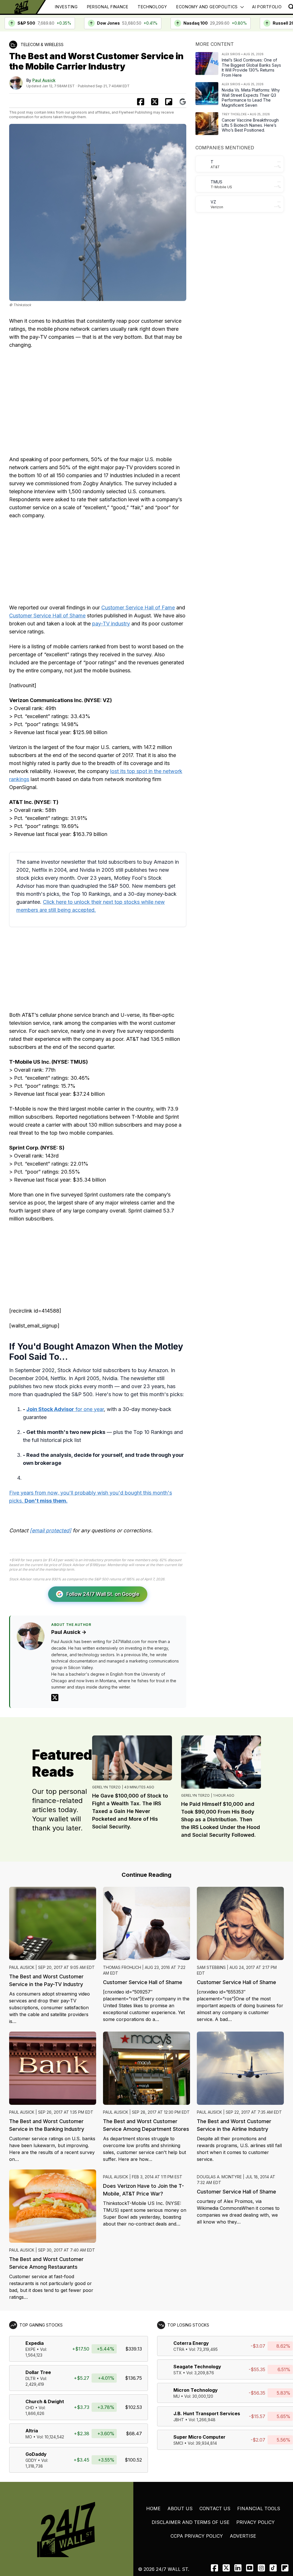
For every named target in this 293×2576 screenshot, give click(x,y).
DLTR (30, 2378)
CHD (30, 2408)
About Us (180, 2508)
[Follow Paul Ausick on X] (55, 1698)
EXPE (30, 2349)
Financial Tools (259, 2508)
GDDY (31, 2460)
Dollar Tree (38, 2372)
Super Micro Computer (199, 2437)
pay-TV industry (111, 624)
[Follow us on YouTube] (250, 2568)
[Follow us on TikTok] (273, 2568)
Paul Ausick (44, 80)
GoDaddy (36, 2454)
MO (29, 2437)
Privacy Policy (256, 2522)
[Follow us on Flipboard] (169, 102)
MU (177, 2396)
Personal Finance (108, 7)
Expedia (35, 2343)
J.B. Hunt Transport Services (207, 2413)
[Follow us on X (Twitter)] (226, 2568)
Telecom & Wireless (42, 44)
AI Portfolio (267, 7)
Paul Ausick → (69, 1632)
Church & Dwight (45, 2401)
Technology (152, 7)
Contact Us (215, 2508)
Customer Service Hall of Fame (138, 608)
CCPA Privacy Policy (197, 2536)
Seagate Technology (197, 2367)
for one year (65, 1409)
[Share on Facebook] (141, 102)
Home (153, 2508)
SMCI (178, 2443)
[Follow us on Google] (183, 102)
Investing (66, 7)
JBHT (179, 2420)
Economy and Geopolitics (207, 7)
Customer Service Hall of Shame (47, 616)
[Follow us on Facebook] (214, 2568)
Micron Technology (196, 2390)
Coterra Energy (191, 2343)
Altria (32, 2431)
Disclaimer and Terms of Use (191, 2522)
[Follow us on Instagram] (261, 2568)
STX (178, 2373)
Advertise (243, 2536)
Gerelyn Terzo (106, 1787)
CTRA (179, 2349)
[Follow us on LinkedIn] (238, 2568)
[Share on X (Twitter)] (155, 102)
